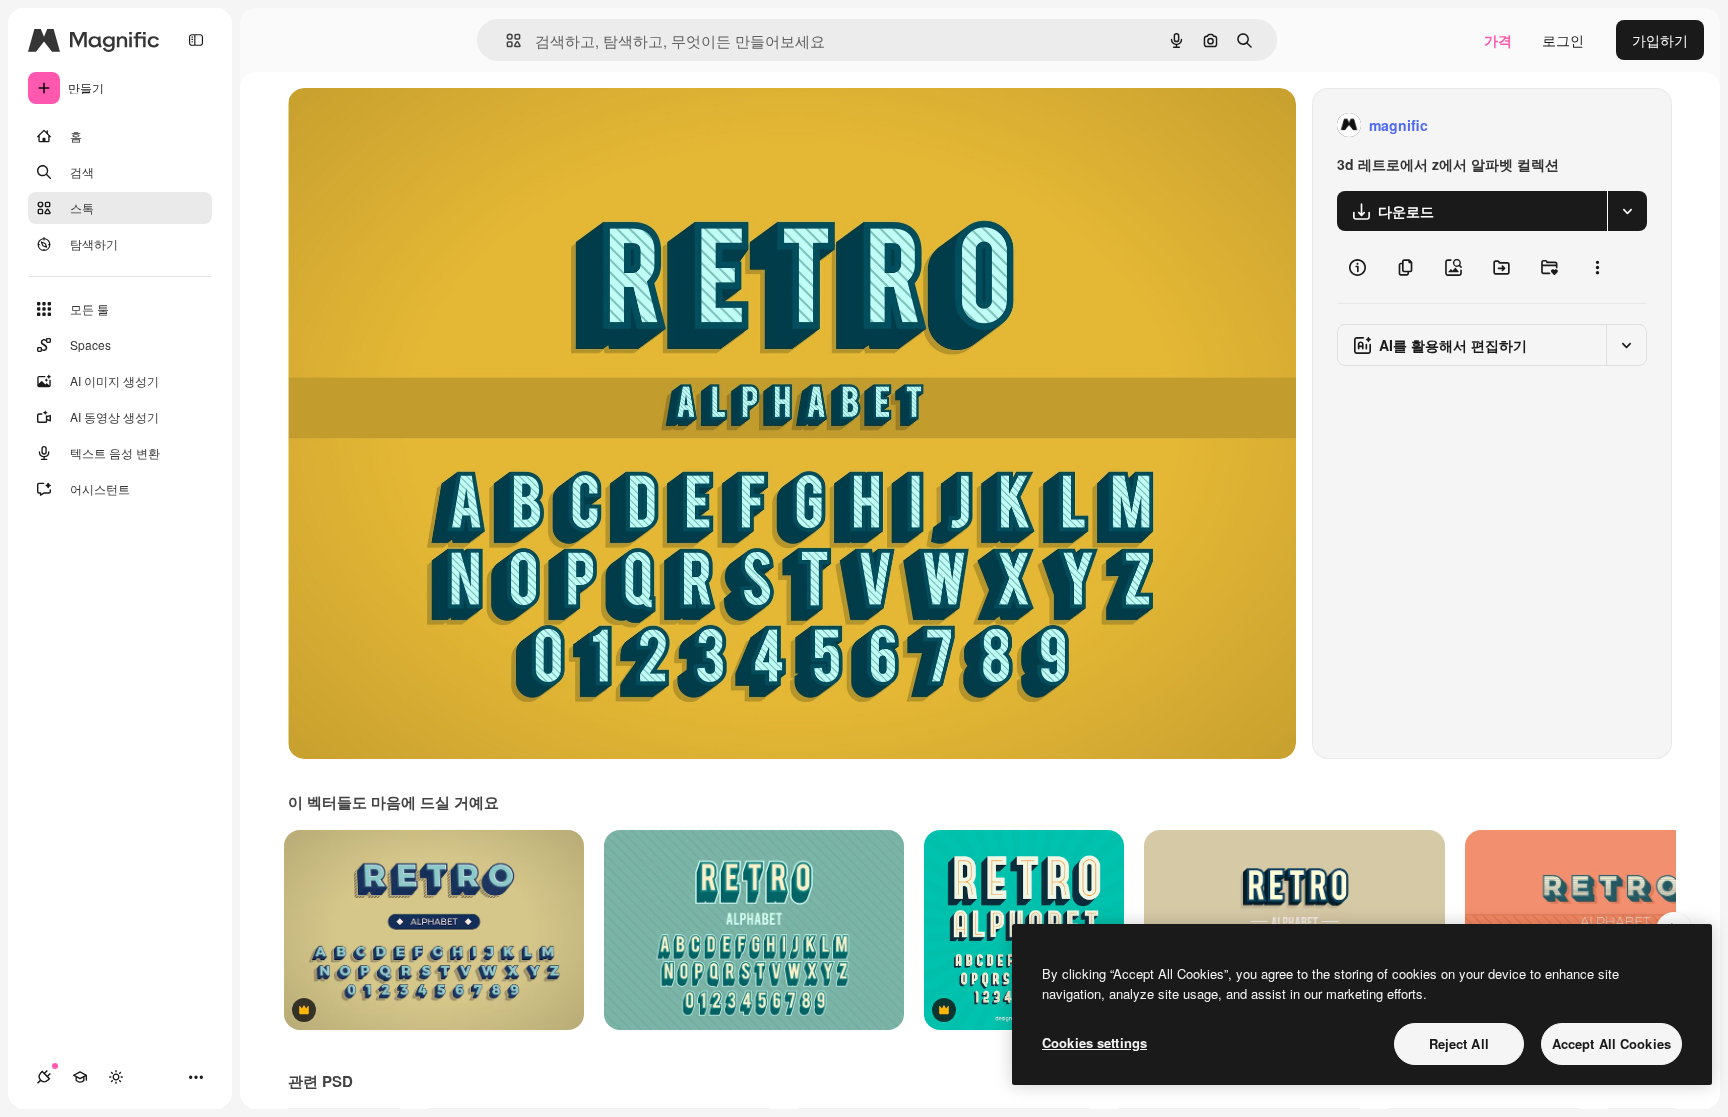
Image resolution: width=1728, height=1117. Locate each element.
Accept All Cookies (1611, 1043)
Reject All (1459, 1043)
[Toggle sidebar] (196, 40)
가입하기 (1660, 40)
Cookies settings (1094, 1042)
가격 (1498, 40)
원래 (403, 125)
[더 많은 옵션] (1597, 267)
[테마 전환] (116, 1077)
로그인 (1563, 40)
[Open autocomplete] (505, 40)
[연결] (44, 1077)
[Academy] (80, 1077)
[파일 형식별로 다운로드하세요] (1627, 211)
